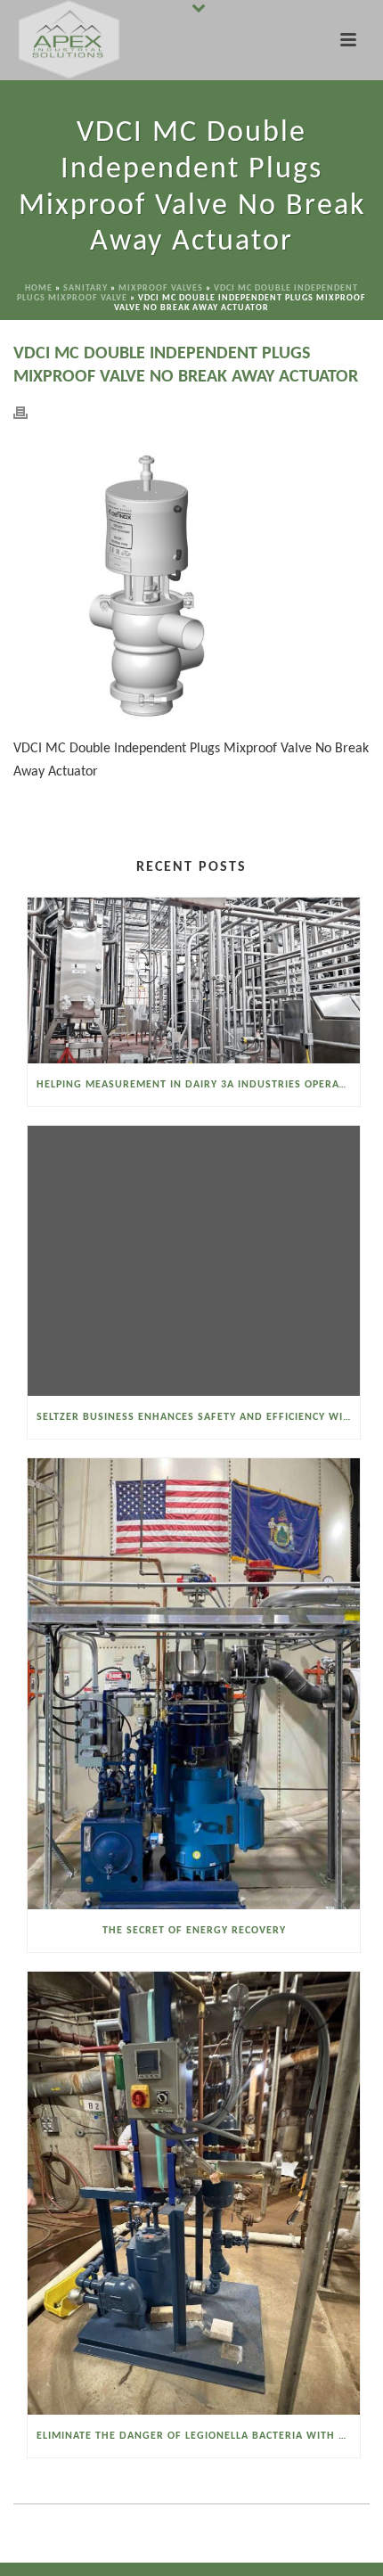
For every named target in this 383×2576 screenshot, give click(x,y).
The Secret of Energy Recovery (194, 1931)
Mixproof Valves (161, 288)
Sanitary (86, 288)
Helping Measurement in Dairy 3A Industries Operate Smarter (198, 1085)
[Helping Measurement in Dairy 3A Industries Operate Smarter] (194, 980)
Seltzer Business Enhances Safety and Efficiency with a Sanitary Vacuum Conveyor (198, 1417)
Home (39, 288)
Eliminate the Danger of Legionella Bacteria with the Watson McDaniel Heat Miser (198, 2436)
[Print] (29, 413)
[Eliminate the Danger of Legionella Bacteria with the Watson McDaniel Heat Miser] (194, 2193)
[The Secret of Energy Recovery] (194, 1683)
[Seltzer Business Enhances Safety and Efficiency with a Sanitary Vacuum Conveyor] (194, 1261)
